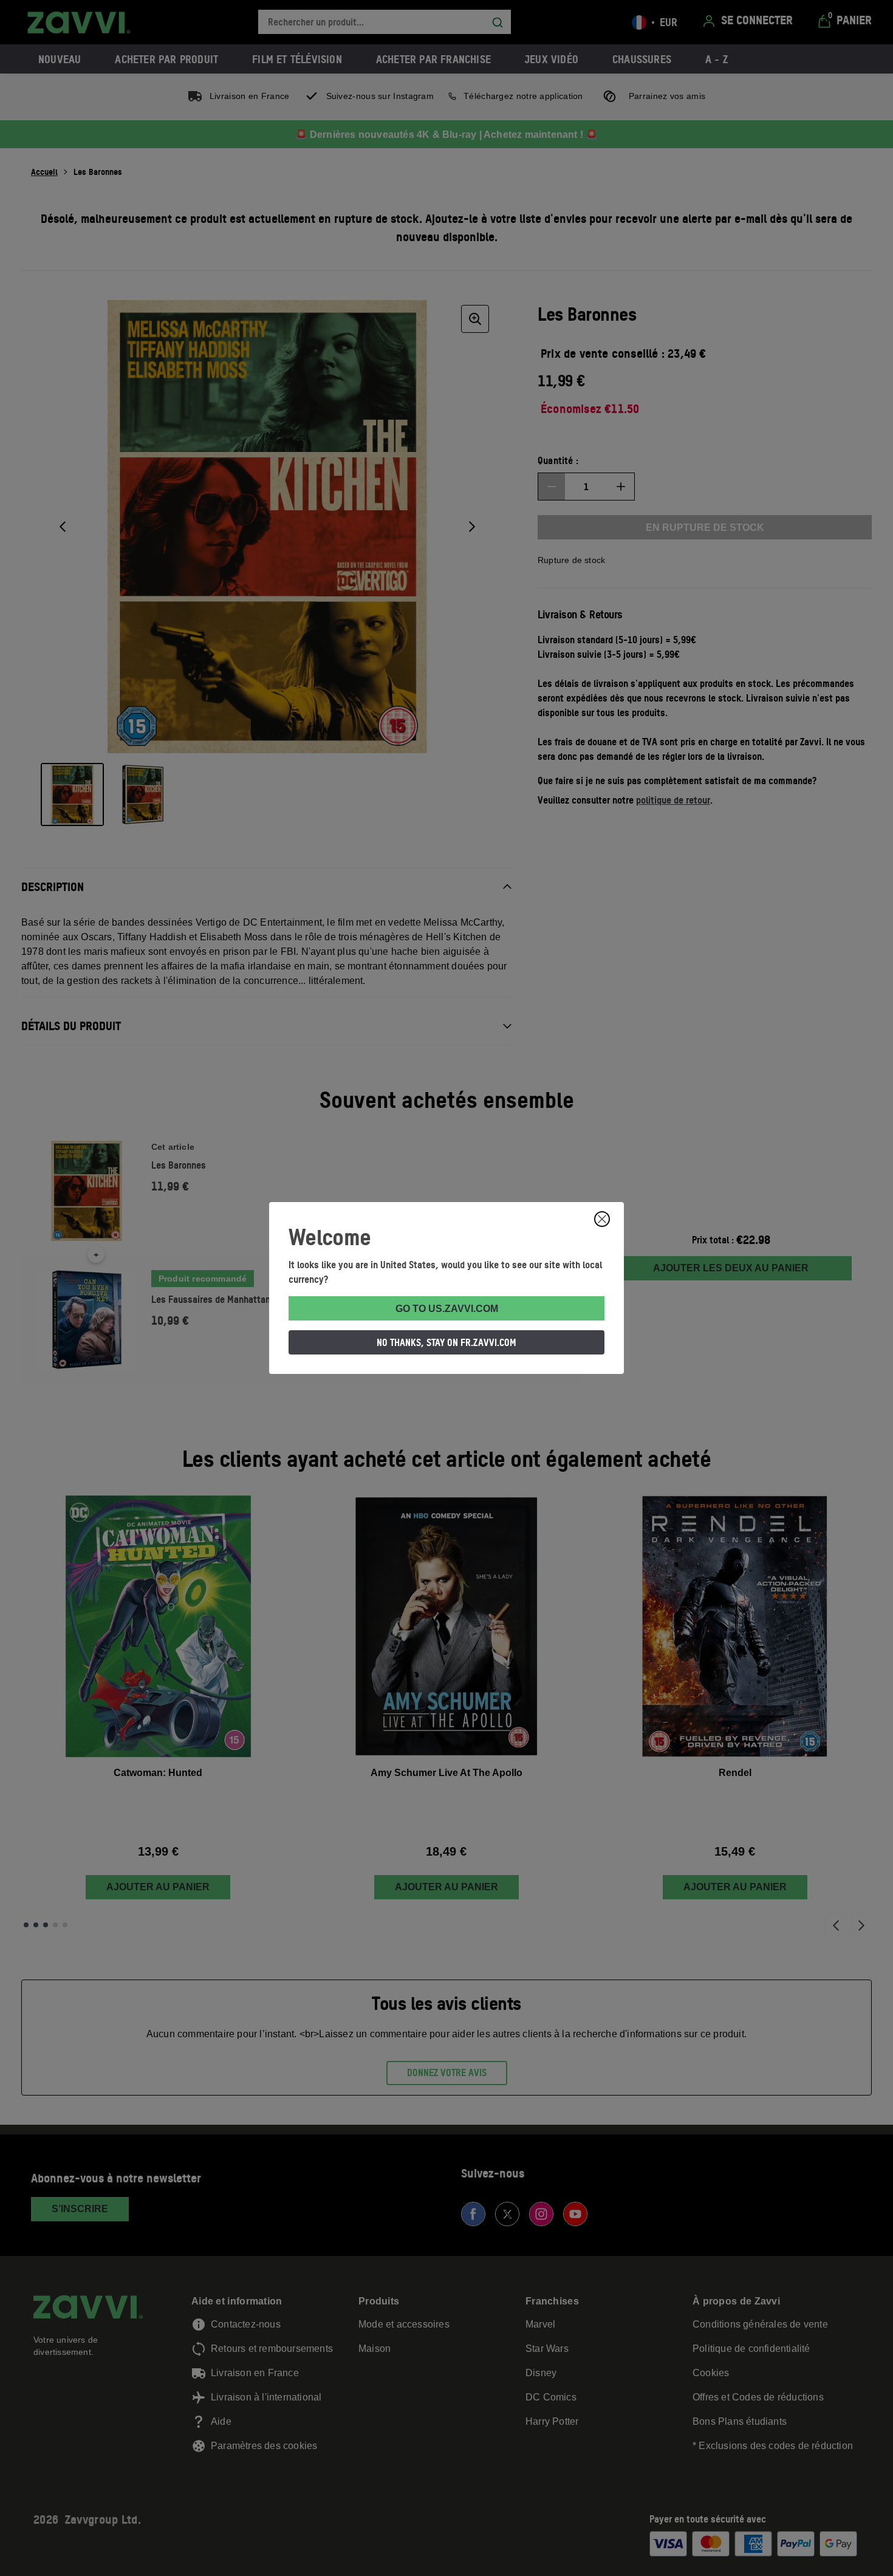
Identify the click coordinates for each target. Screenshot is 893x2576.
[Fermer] (602, 1219)
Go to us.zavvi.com (447, 1309)
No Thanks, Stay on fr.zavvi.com (446, 1342)
